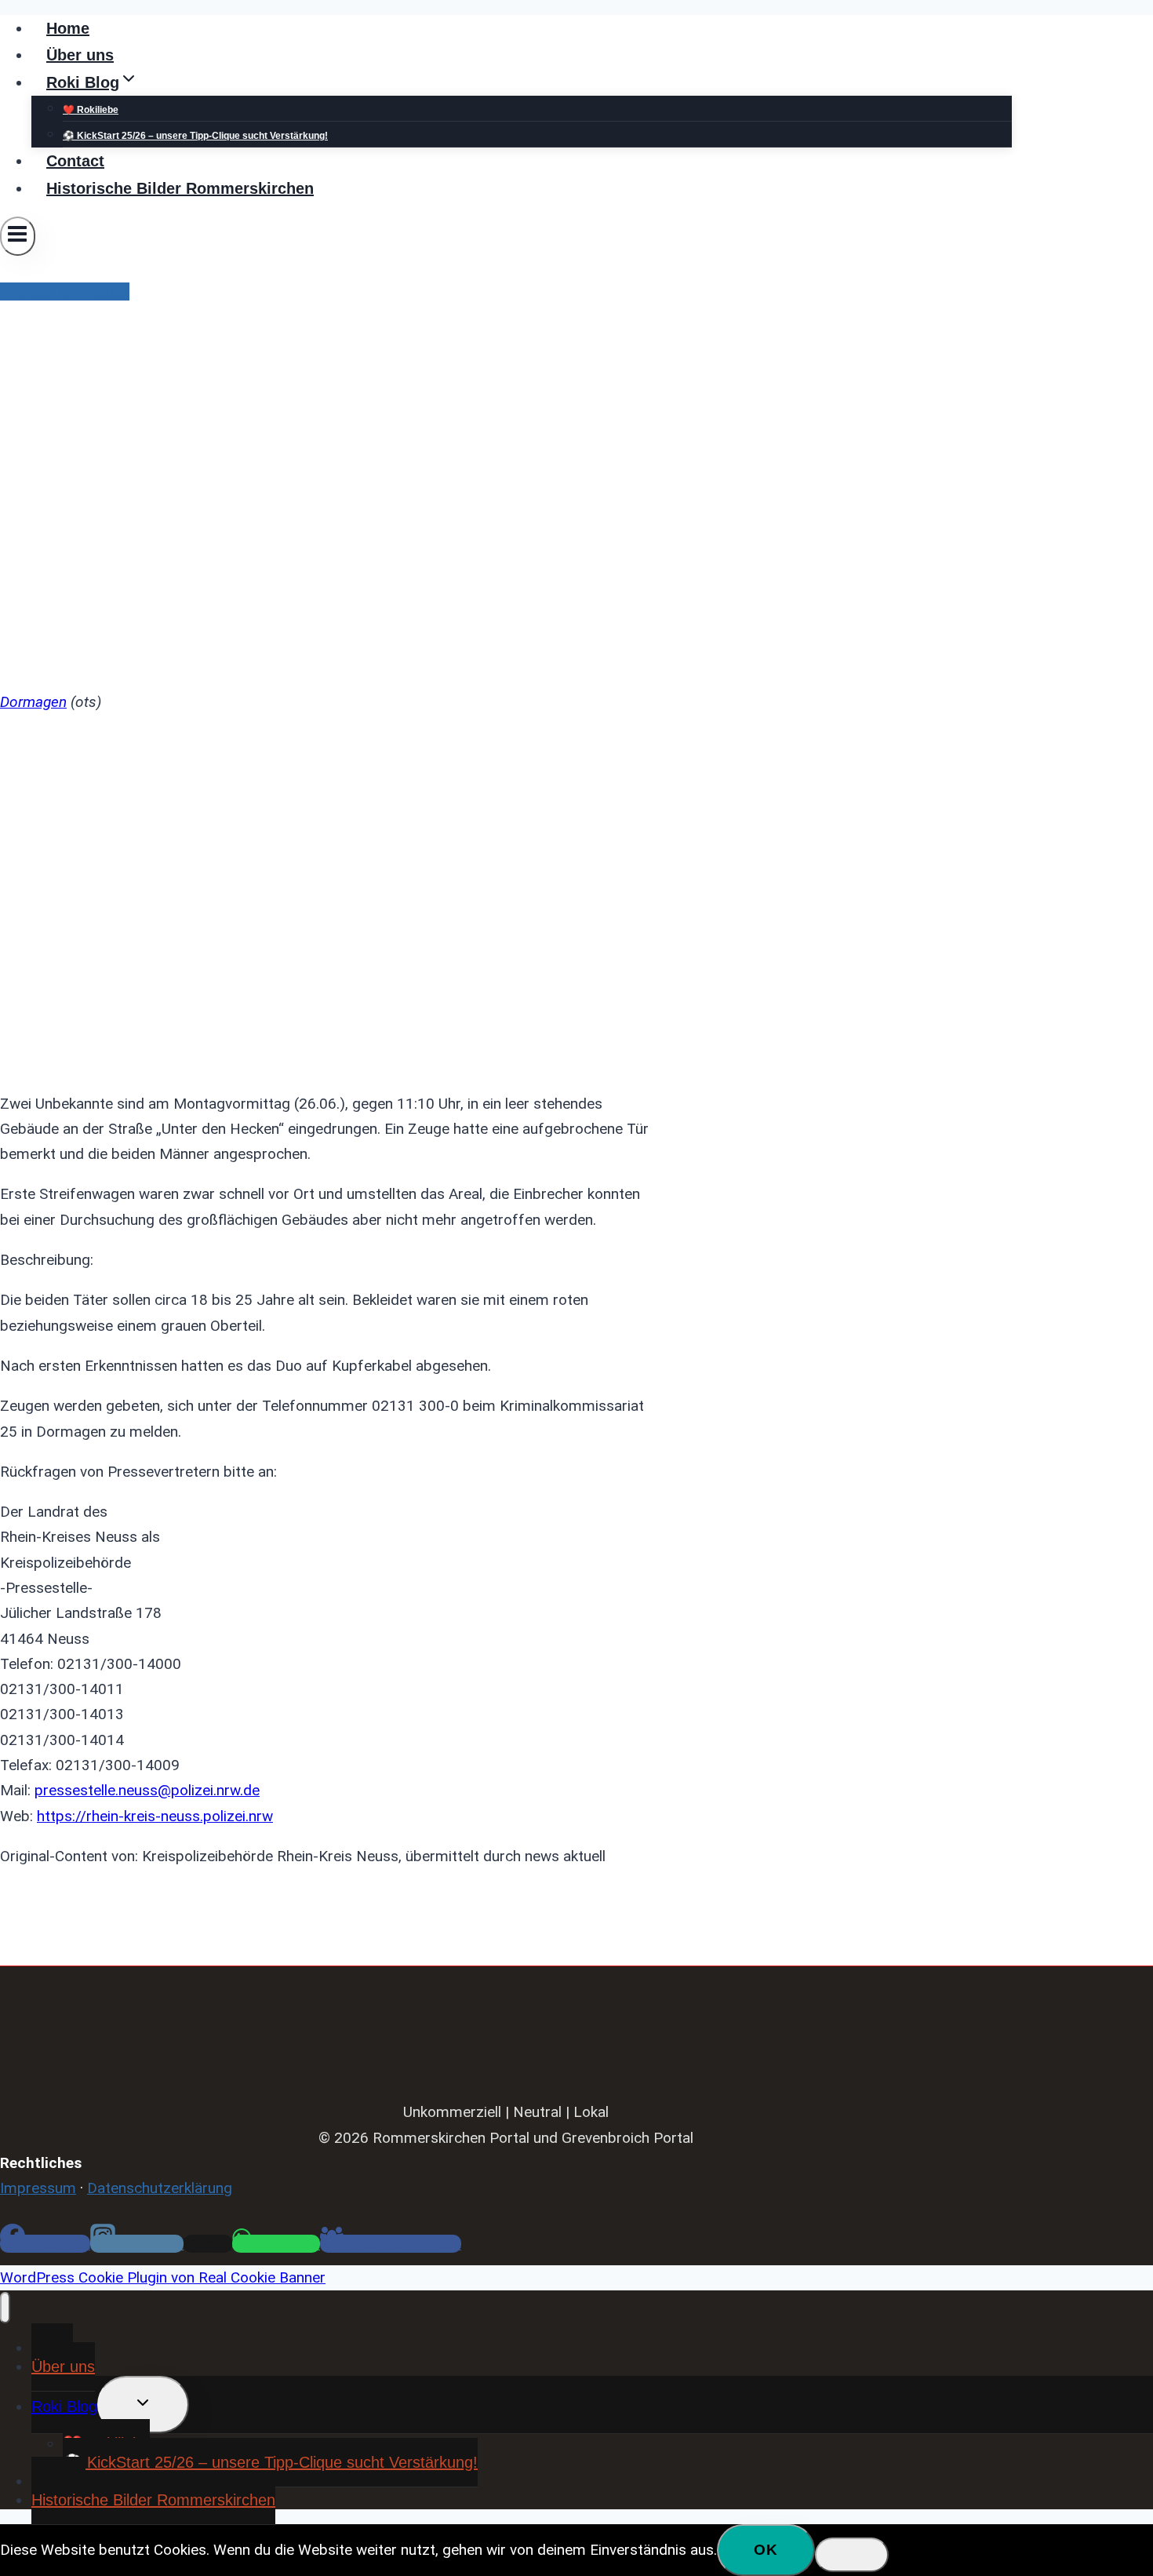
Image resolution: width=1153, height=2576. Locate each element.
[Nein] (852, 2555)
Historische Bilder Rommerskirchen (180, 188)
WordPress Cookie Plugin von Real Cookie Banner (163, 2277)
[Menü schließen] (5, 2308)
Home (68, 28)
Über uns (80, 55)
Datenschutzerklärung (160, 2188)
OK (766, 2550)
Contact (75, 161)
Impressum (38, 2188)
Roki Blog (64, 2407)
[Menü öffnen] (18, 236)
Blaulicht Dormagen (65, 291)
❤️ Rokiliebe (91, 110)
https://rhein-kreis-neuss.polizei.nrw (155, 1816)
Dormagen (33, 702)
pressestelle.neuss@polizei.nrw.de (147, 1790)
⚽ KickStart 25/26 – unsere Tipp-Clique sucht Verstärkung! (195, 136)
